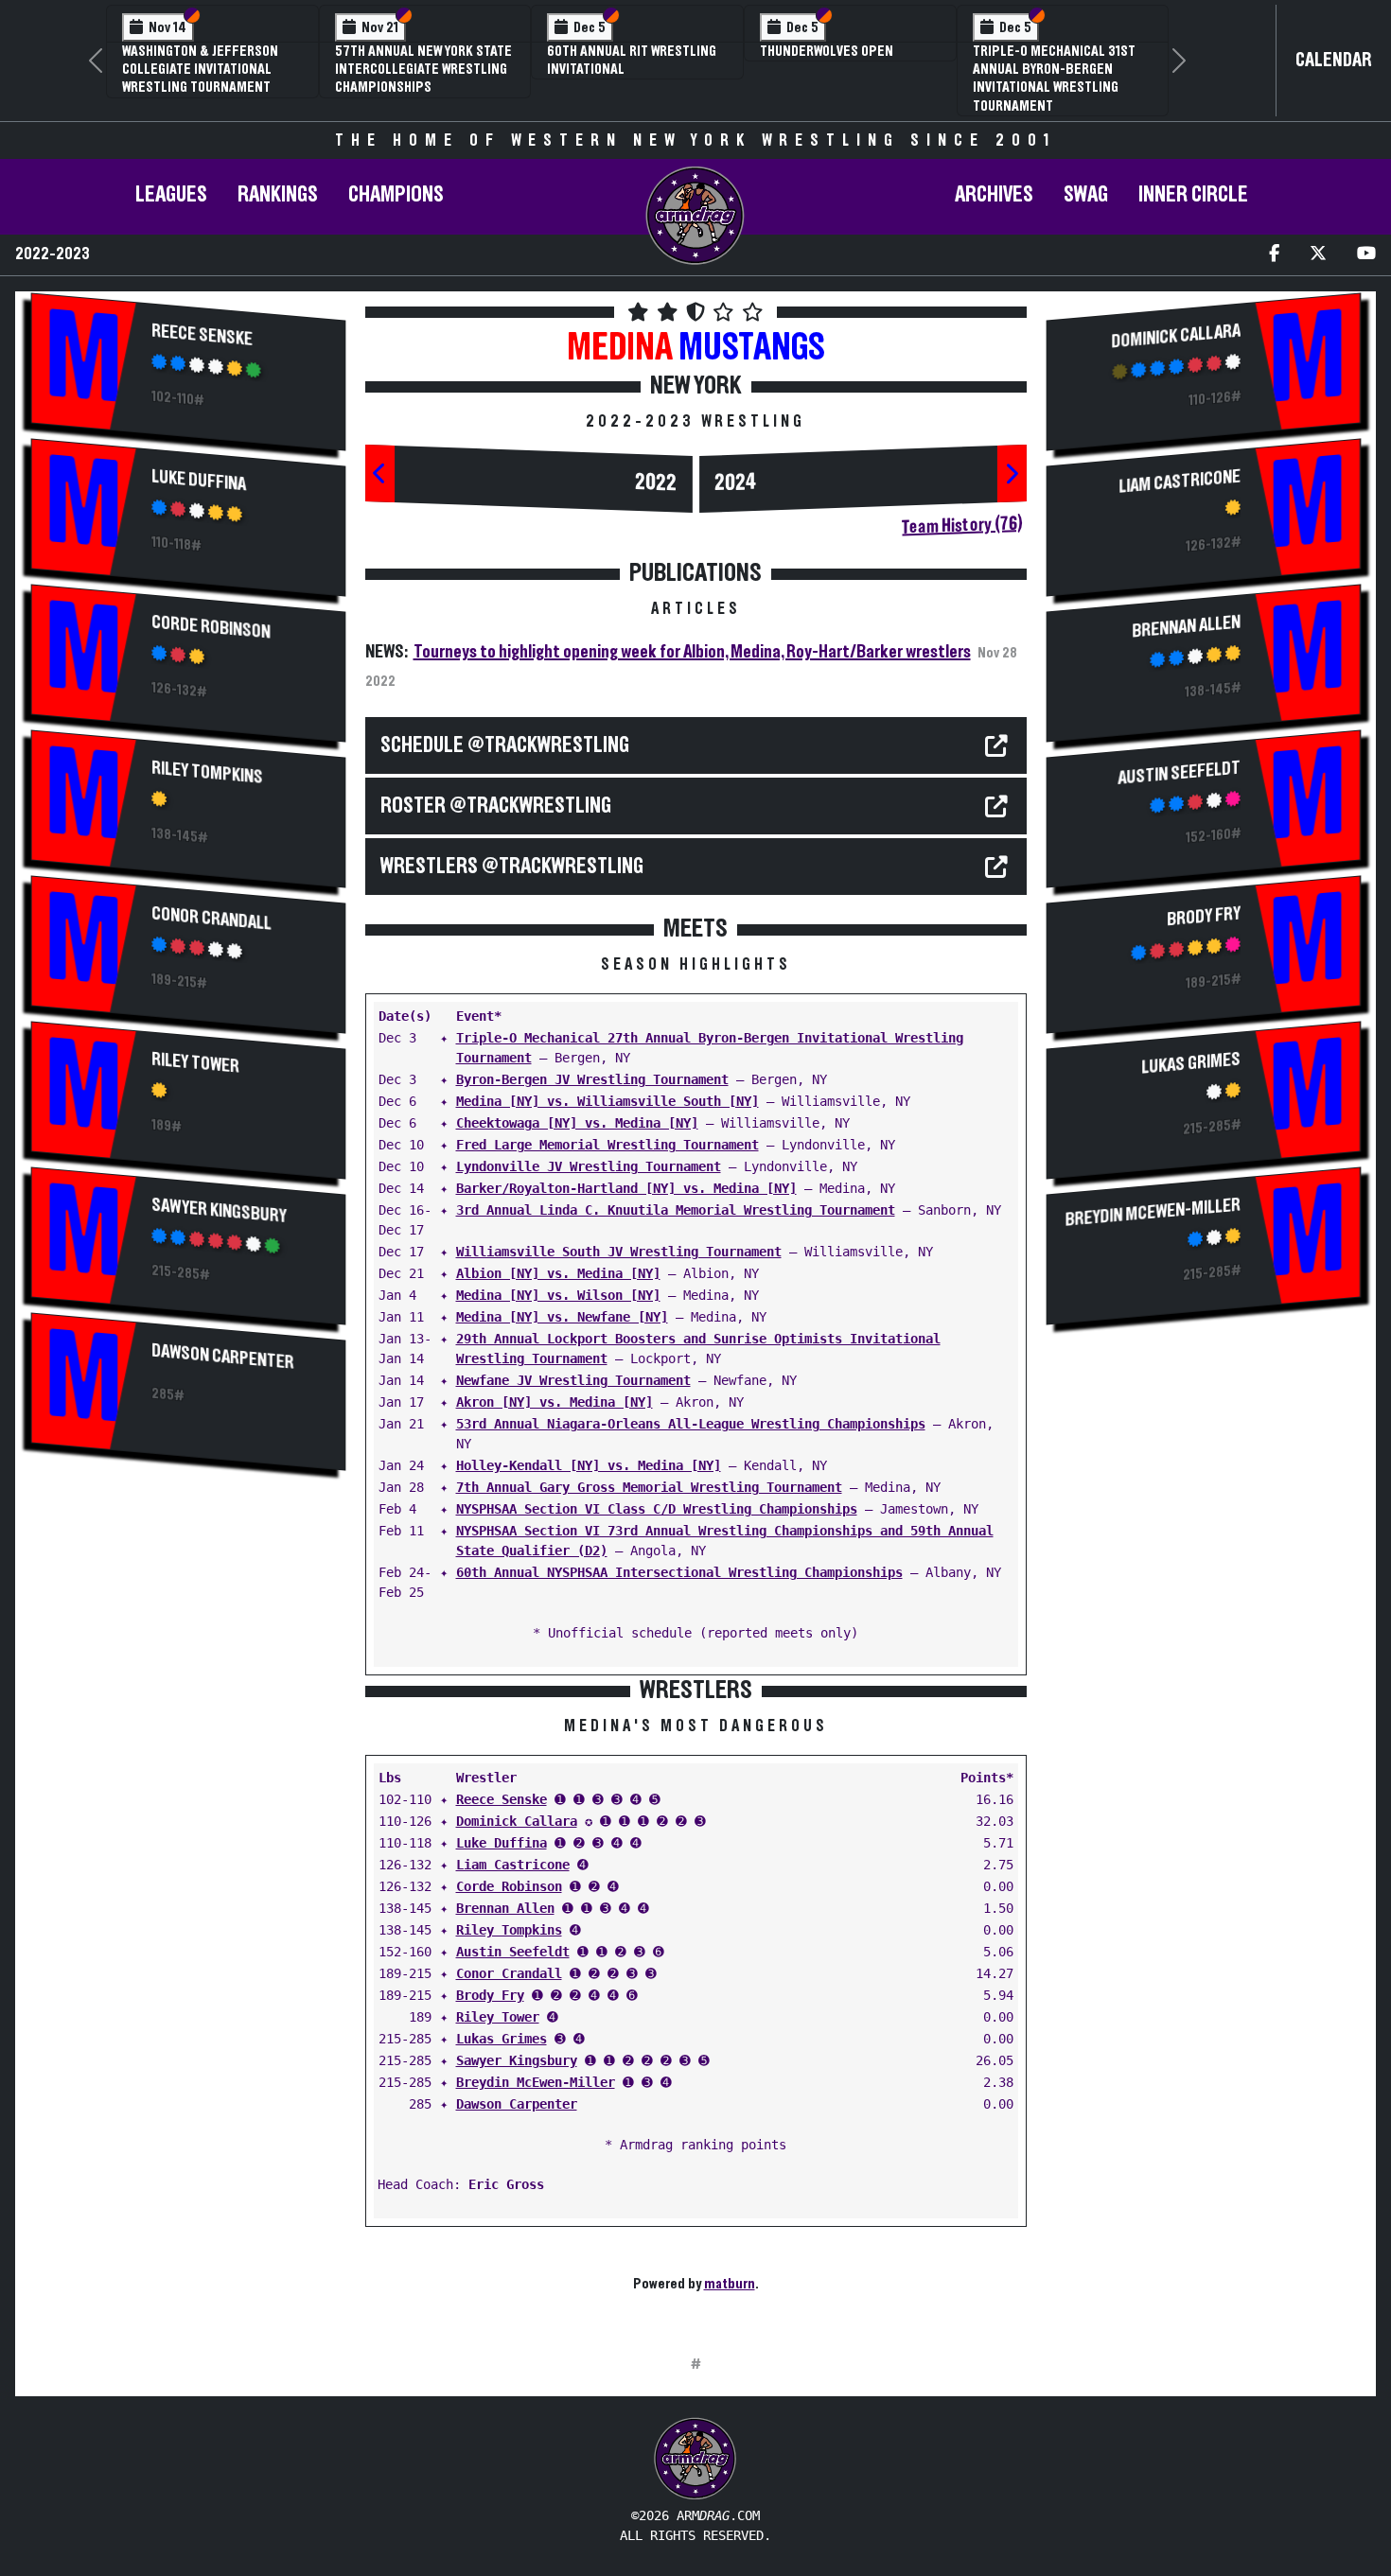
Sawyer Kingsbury (219, 1210)
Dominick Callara (517, 1821)
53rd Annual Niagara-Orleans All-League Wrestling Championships (691, 1424)
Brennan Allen (505, 1908)
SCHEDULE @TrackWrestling (505, 745)
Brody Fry (490, 1995)
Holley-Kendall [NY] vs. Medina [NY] (589, 1465)
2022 (656, 483)
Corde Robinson (211, 627)
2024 (736, 483)
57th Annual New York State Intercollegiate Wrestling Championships (423, 69)
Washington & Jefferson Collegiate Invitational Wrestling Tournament (200, 69)
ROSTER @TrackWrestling (496, 806)
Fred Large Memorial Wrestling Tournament (607, 1145)
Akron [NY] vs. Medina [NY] (555, 1402)
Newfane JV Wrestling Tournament (573, 1380)
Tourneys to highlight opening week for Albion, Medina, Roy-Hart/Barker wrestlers (692, 652)
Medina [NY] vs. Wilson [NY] (558, 1295)
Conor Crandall (211, 918)
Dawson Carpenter (222, 1356)
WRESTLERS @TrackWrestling (512, 867)
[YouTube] (1366, 255)
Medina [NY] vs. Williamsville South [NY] (607, 1101)
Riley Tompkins (207, 772)
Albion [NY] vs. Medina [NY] (558, 1273)
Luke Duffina (199, 480)
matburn (730, 2284)
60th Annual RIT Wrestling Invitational (632, 60)
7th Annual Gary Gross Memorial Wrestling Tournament (649, 1487)
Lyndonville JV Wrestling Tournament (589, 1166)
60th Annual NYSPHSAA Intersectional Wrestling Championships (679, 1572)
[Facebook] (1274, 255)
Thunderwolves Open (827, 51)
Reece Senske (202, 334)
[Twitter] (1318, 255)
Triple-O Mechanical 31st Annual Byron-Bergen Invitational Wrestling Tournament (1054, 79)
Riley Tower (195, 1062)
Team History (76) (962, 525)
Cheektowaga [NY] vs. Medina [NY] (577, 1123)
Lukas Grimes (502, 2039)
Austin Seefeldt (513, 1952)
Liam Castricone (513, 1865)
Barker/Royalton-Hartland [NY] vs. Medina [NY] (626, 1188)
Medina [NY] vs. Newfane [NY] (562, 1317)
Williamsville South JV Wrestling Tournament (619, 1252)
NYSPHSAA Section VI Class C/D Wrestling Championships (657, 1509)
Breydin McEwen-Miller (536, 2082)
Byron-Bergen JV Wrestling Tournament (592, 1079)
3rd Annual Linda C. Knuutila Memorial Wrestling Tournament (676, 1210)
